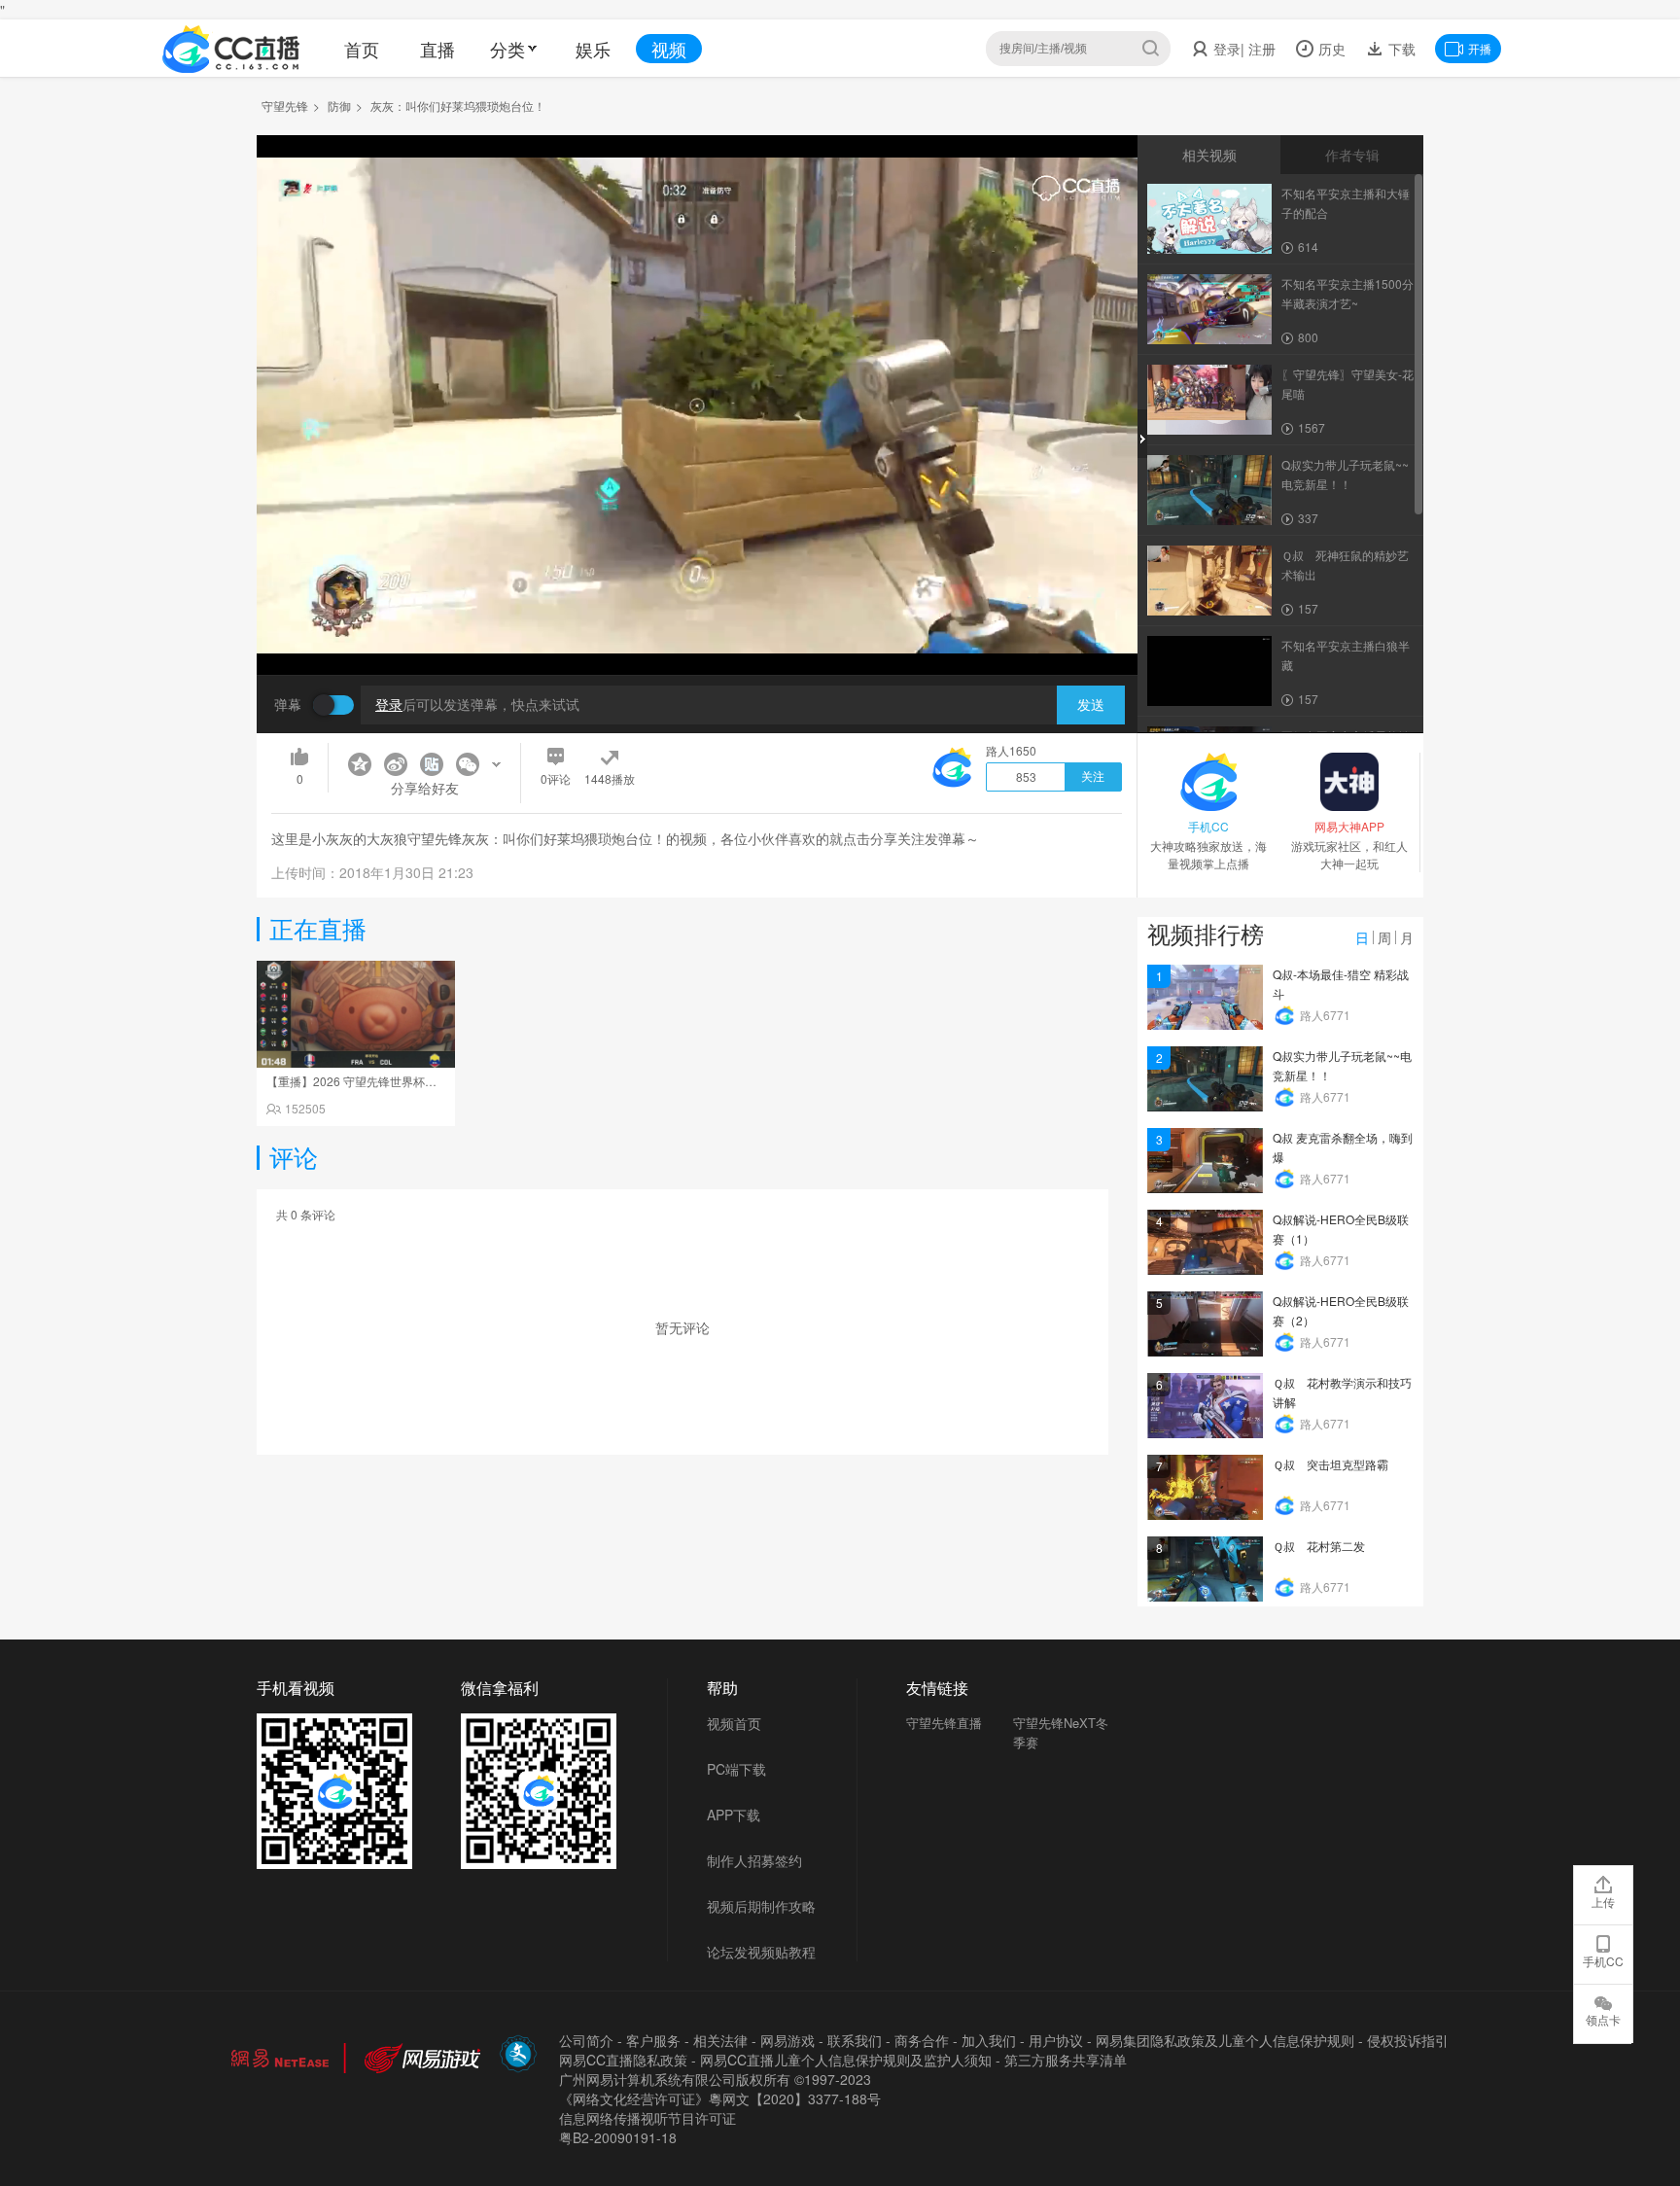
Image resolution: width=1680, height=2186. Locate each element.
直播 (437, 49)
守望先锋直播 (944, 1723)
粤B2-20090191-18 (618, 2137)
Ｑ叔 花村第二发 (1319, 1546)
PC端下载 (736, 1769)
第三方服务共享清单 (1066, 2060)
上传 (1603, 1902)
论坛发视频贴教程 (761, 1952)
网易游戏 (787, 2040)
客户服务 (653, 2040)
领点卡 (1603, 2019)
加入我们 (989, 2040)
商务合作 (922, 2040)
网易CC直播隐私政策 (623, 2060)
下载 (1400, 49)
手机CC (1603, 1961)
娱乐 (593, 49)
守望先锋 (285, 106)
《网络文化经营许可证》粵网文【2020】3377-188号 (720, 2098)
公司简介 (586, 2040)
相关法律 (720, 2040)
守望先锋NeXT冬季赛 (1061, 1732)
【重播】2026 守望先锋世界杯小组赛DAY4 (378, 1081)
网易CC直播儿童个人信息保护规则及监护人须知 (846, 2060)
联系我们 (855, 2040)
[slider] (697, 630)
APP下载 (734, 1815)
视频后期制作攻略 (761, 1906)
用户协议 (1056, 2040)
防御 (339, 106)
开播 (1480, 48)
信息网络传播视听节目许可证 (647, 2118)
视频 (669, 49)
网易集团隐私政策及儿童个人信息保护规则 (1225, 2040)
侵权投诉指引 (1408, 2040)
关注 (1093, 777)
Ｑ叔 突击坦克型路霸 (1330, 1464)
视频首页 (734, 1723)
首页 (362, 49)
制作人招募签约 (754, 1860)
